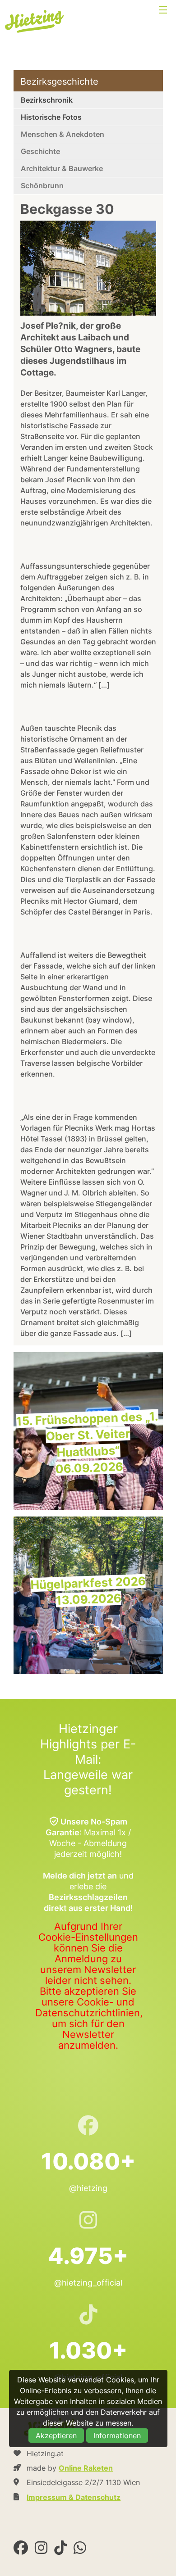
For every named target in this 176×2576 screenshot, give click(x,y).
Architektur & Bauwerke (62, 168)
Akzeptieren (56, 2436)
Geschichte (40, 151)
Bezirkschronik (47, 100)
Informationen (117, 2436)
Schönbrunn (42, 186)
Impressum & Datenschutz (74, 2497)
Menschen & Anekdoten (63, 134)
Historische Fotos (51, 117)
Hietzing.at (35, 22)
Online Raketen (86, 2468)
